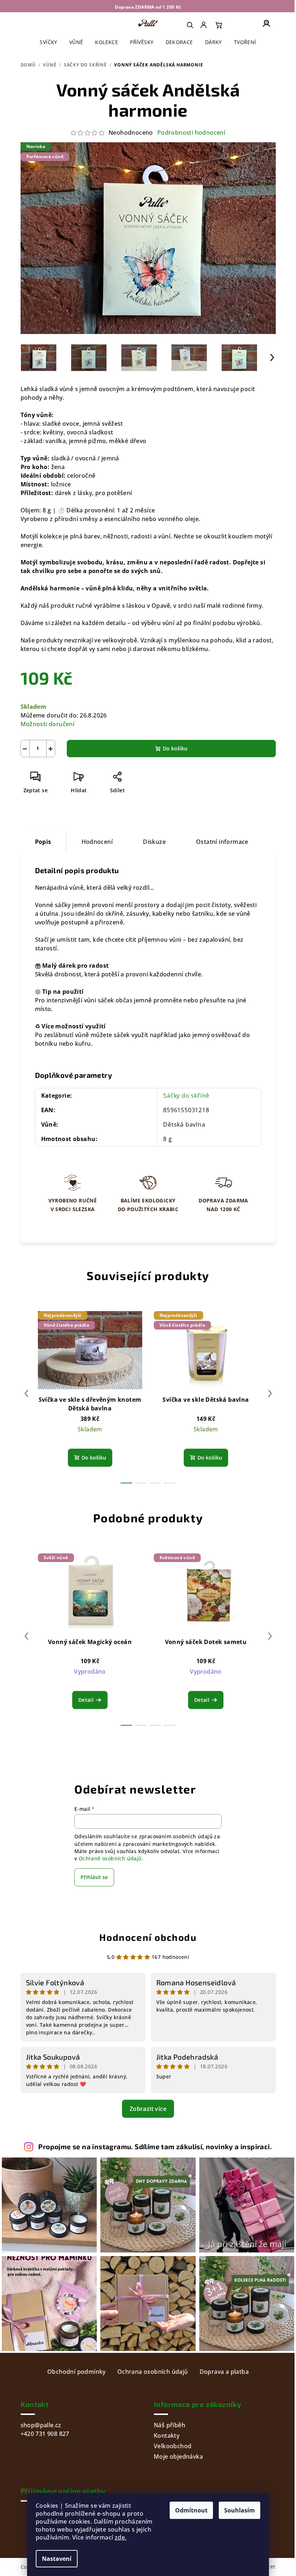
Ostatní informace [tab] (222, 842)
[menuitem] (204, 25)
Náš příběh (169, 2425)
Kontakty (167, 2436)
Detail (86, 1700)
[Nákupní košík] (219, 25)
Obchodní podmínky (77, 2372)
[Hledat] (190, 25)
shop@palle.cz (41, 2425)
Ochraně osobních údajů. (111, 1858)
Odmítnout (191, 2510)
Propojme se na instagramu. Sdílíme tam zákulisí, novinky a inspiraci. (155, 2146)
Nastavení (57, 2559)
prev (26, 1393)
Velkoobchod (173, 2446)
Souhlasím (240, 2510)
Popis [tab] (43, 842)
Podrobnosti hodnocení (191, 133)
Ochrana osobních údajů (153, 2372)
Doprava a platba (224, 2372)
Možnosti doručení (48, 724)
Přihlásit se (94, 1877)
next (270, 1393)
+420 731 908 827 (45, 2434)
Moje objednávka (178, 2456)
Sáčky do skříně (186, 1096)
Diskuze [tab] (154, 842)
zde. (121, 2537)
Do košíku (175, 748)
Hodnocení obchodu (148, 1937)
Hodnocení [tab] (97, 842)
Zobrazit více (148, 2109)
